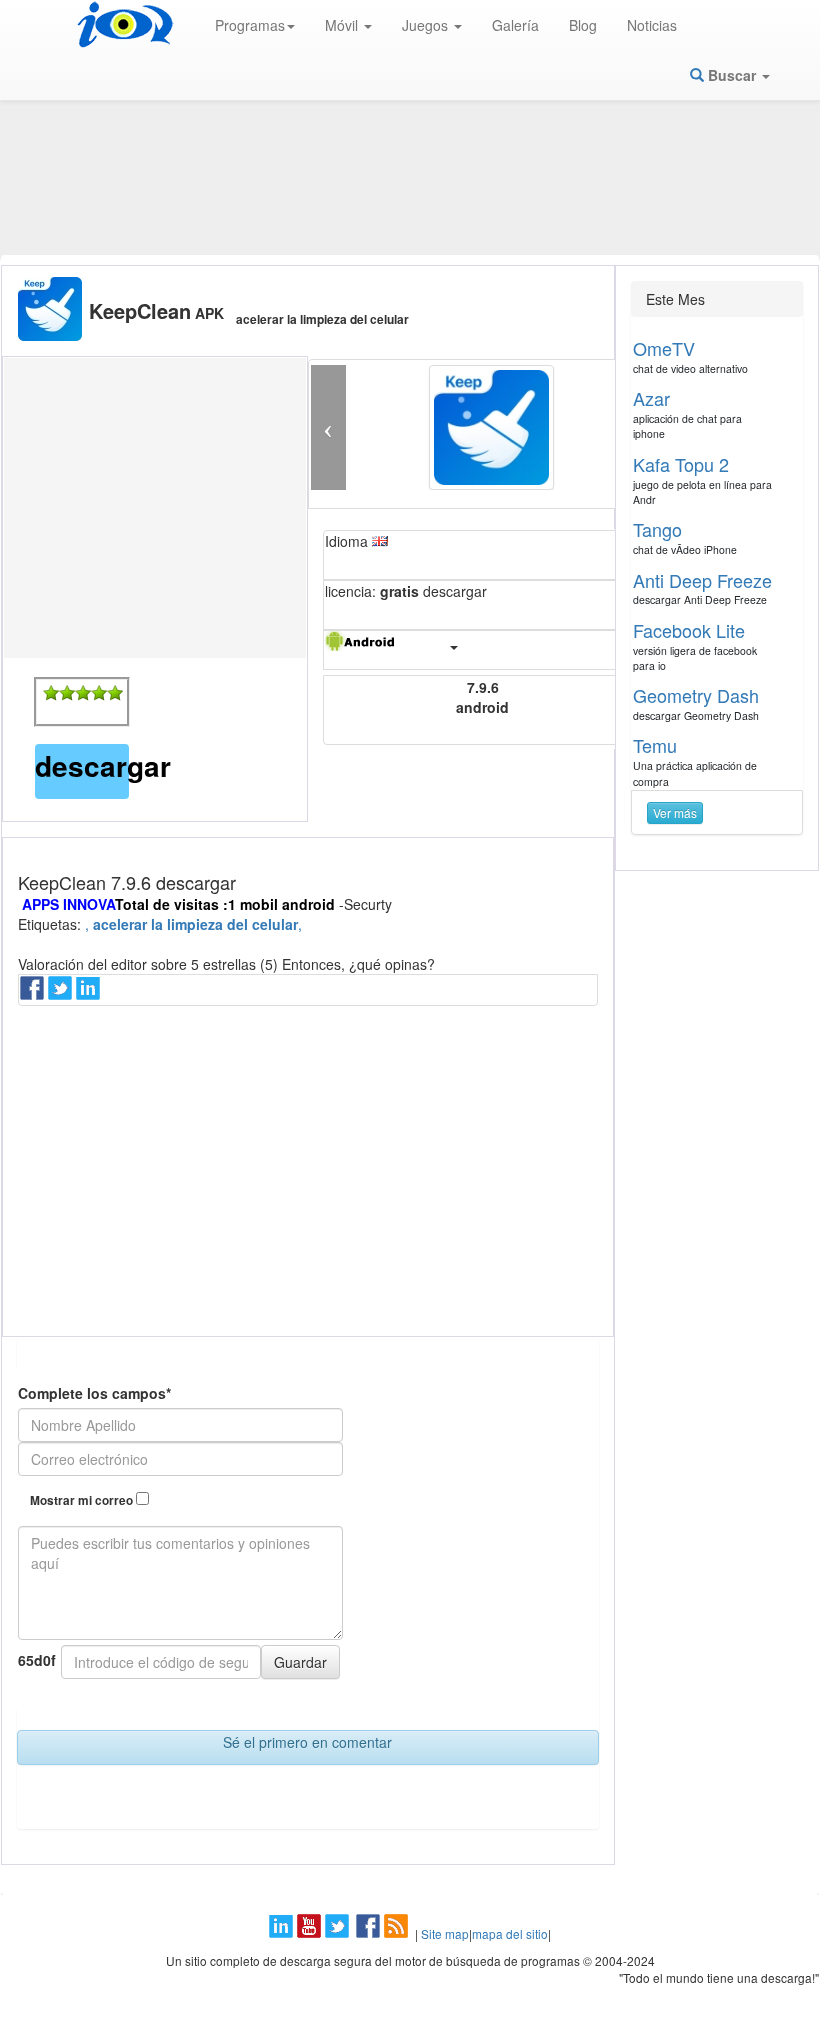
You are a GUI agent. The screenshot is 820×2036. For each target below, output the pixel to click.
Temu (655, 745)
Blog (583, 25)
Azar (651, 398)
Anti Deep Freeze (702, 580)
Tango (657, 529)
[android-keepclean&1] (51, 693)
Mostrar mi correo (83, 1500)
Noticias (652, 25)
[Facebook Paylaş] (34, 994)
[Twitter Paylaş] (62, 994)
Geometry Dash (696, 695)
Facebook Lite (689, 630)
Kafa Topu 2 (681, 464)
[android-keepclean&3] (83, 693)
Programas (250, 25)
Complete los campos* (94, 1393)
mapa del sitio (510, 1933)
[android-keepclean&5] (115, 693)
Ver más (675, 812)
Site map (445, 1933)
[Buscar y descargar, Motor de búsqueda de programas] (125, 25)
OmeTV (664, 348)
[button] (328, 427)
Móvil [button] (343, 25)
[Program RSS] (398, 1933)
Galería (515, 25)
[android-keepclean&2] (67, 693)
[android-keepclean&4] (99, 693)
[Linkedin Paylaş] (90, 994)
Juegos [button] (427, 25)
